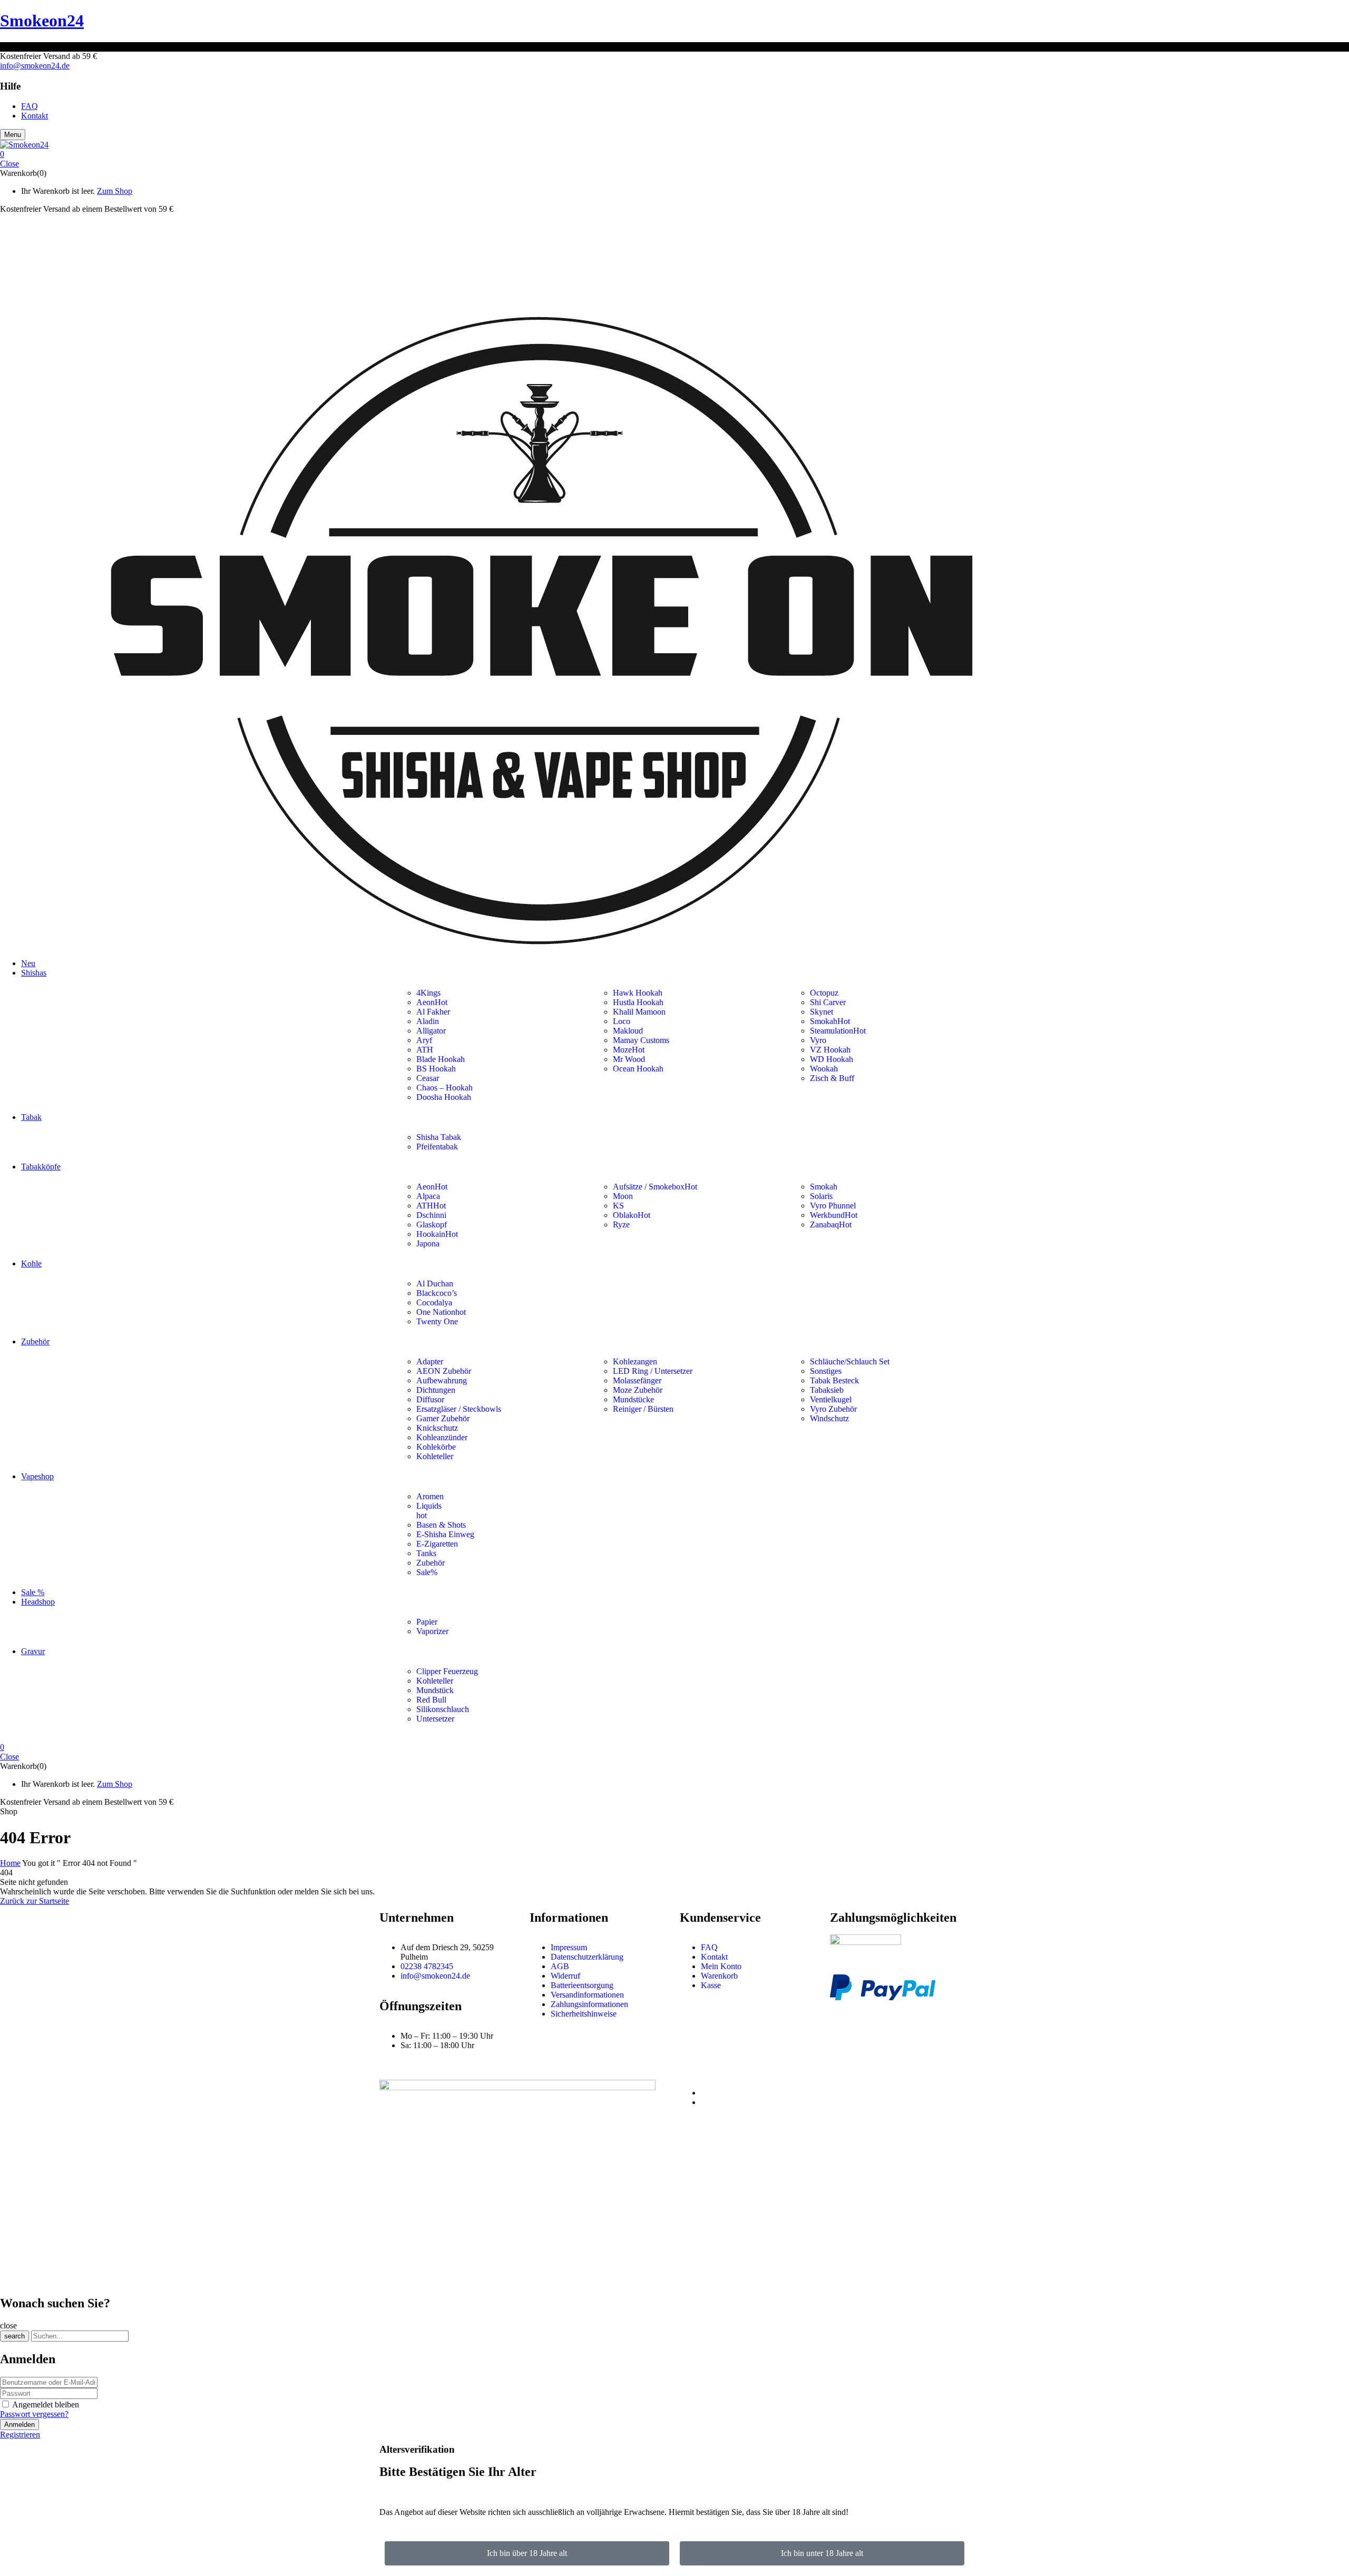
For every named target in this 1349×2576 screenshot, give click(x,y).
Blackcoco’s (437, 1293)
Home (10, 1863)
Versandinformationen (587, 1995)
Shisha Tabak (439, 1137)
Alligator (431, 1031)
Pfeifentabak (437, 1147)
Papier (427, 1622)
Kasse (711, 1985)
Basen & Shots (441, 1525)
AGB (560, 1966)
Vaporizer (432, 1631)
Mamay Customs (641, 1040)
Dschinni (431, 1215)
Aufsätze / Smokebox (655, 1187)
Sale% (427, 1572)
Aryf (424, 1040)
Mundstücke (633, 1399)
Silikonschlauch (443, 1709)
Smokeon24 (42, 21)
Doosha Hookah (444, 1097)
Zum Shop (115, 191)
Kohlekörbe (436, 1447)
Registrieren (20, 2435)
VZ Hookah (830, 1050)
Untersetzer (436, 1719)
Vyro (818, 1040)
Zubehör (431, 1563)
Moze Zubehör (638, 1390)
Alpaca (428, 1196)
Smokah (830, 1021)
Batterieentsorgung (582, 1985)
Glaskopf (432, 1225)
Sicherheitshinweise (584, 2014)
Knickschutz (437, 1428)
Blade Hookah (441, 1059)
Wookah (824, 1069)
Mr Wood (629, 1059)
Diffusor (430, 1399)
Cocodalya (434, 1302)
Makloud (628, 1031)
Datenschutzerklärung (587, 1957)
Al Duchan (435, 1284)
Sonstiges (826, 1371)
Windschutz (829, 1418)
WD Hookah (832, 1059)
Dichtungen (436, 1390)
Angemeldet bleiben (46, 2405)
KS (618, 1206)
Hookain (437, 1234)
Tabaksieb (827, 1390)
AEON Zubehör (444, 1371)
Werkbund (834, 1215)
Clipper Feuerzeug (447, 1671)
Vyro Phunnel (833, 1206)
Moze (629, 1050)
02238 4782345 (427, 1966)
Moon (623, 1196)
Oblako (632, 1215)
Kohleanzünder (442, 1437)
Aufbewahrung (442, 1380)
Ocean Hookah (638, 1069)
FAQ (709, 1947)
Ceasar (428, 1078)
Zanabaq (831, 1225)
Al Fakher (433, 1012)
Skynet (822, 1012)
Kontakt (714, 1957)
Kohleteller (435, 1456)
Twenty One (437, 1321)
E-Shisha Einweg (445, 1534)
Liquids (429, 1506)
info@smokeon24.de (35, 66)
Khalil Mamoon (639, 1012)
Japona (428, 1243)
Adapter (430, 1361)
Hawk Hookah (638, 993)
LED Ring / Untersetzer (653, 1371)
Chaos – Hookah (444, 1088)
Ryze (621, 1225)
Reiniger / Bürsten (643, 1409)
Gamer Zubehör (443, 1418)
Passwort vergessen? (34, 2414)
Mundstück (435, 1690)
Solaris (821, 1196)
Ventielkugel (831, 1399)
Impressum (569, 1947)
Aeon (432, 1002)
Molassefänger (637, 1380)
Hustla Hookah (638, 1002)
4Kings (428, 993)
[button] (674, 154)
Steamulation (838, 1031)
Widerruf (565, 1976)
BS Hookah (436, 1069)
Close (9, 164)
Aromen (430, 1496)
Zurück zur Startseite (35, 1901)
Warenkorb (719, 1976)
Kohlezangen (635, 1361)
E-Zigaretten (437, 1544)
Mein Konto (721, 1966)
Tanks (426, 1553)
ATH (425, 1050)
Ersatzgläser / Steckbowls (459, 1409)
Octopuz (824, 993)
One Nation (441, 1312)
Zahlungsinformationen (589, 2004)
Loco (622, 1021)
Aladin (428, 1021)
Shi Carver (828, 1002)
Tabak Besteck (834, 1380)
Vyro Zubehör (833, 1409)
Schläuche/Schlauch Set (850, 1361)
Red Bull (431, 1700)
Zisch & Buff (832, 1078)
